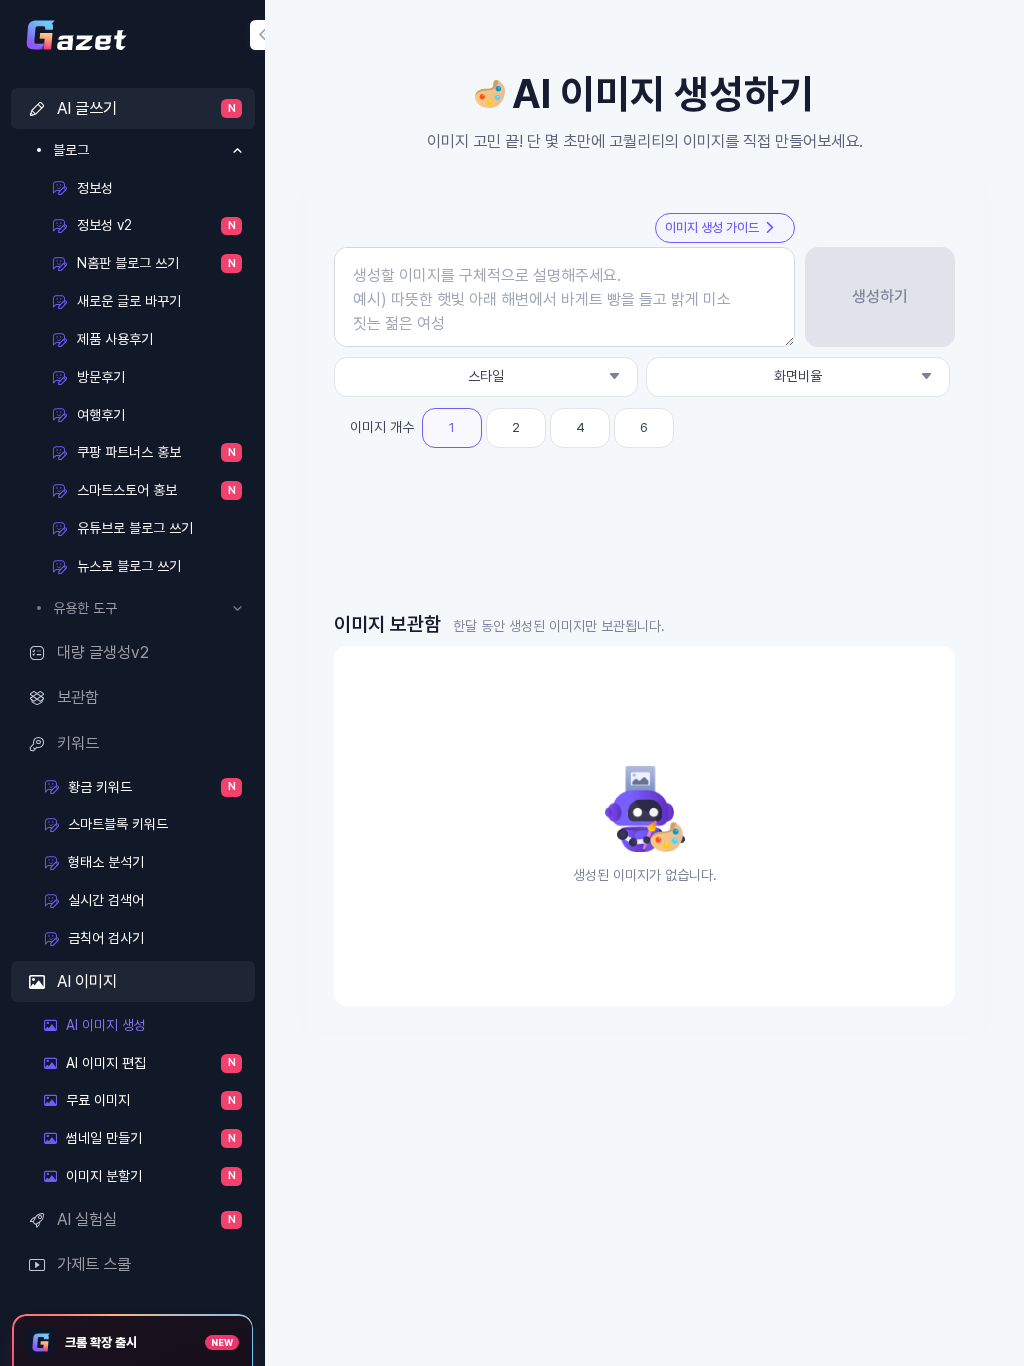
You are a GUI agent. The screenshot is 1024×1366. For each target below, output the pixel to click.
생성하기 (880, 296)
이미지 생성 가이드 (712, 227)
